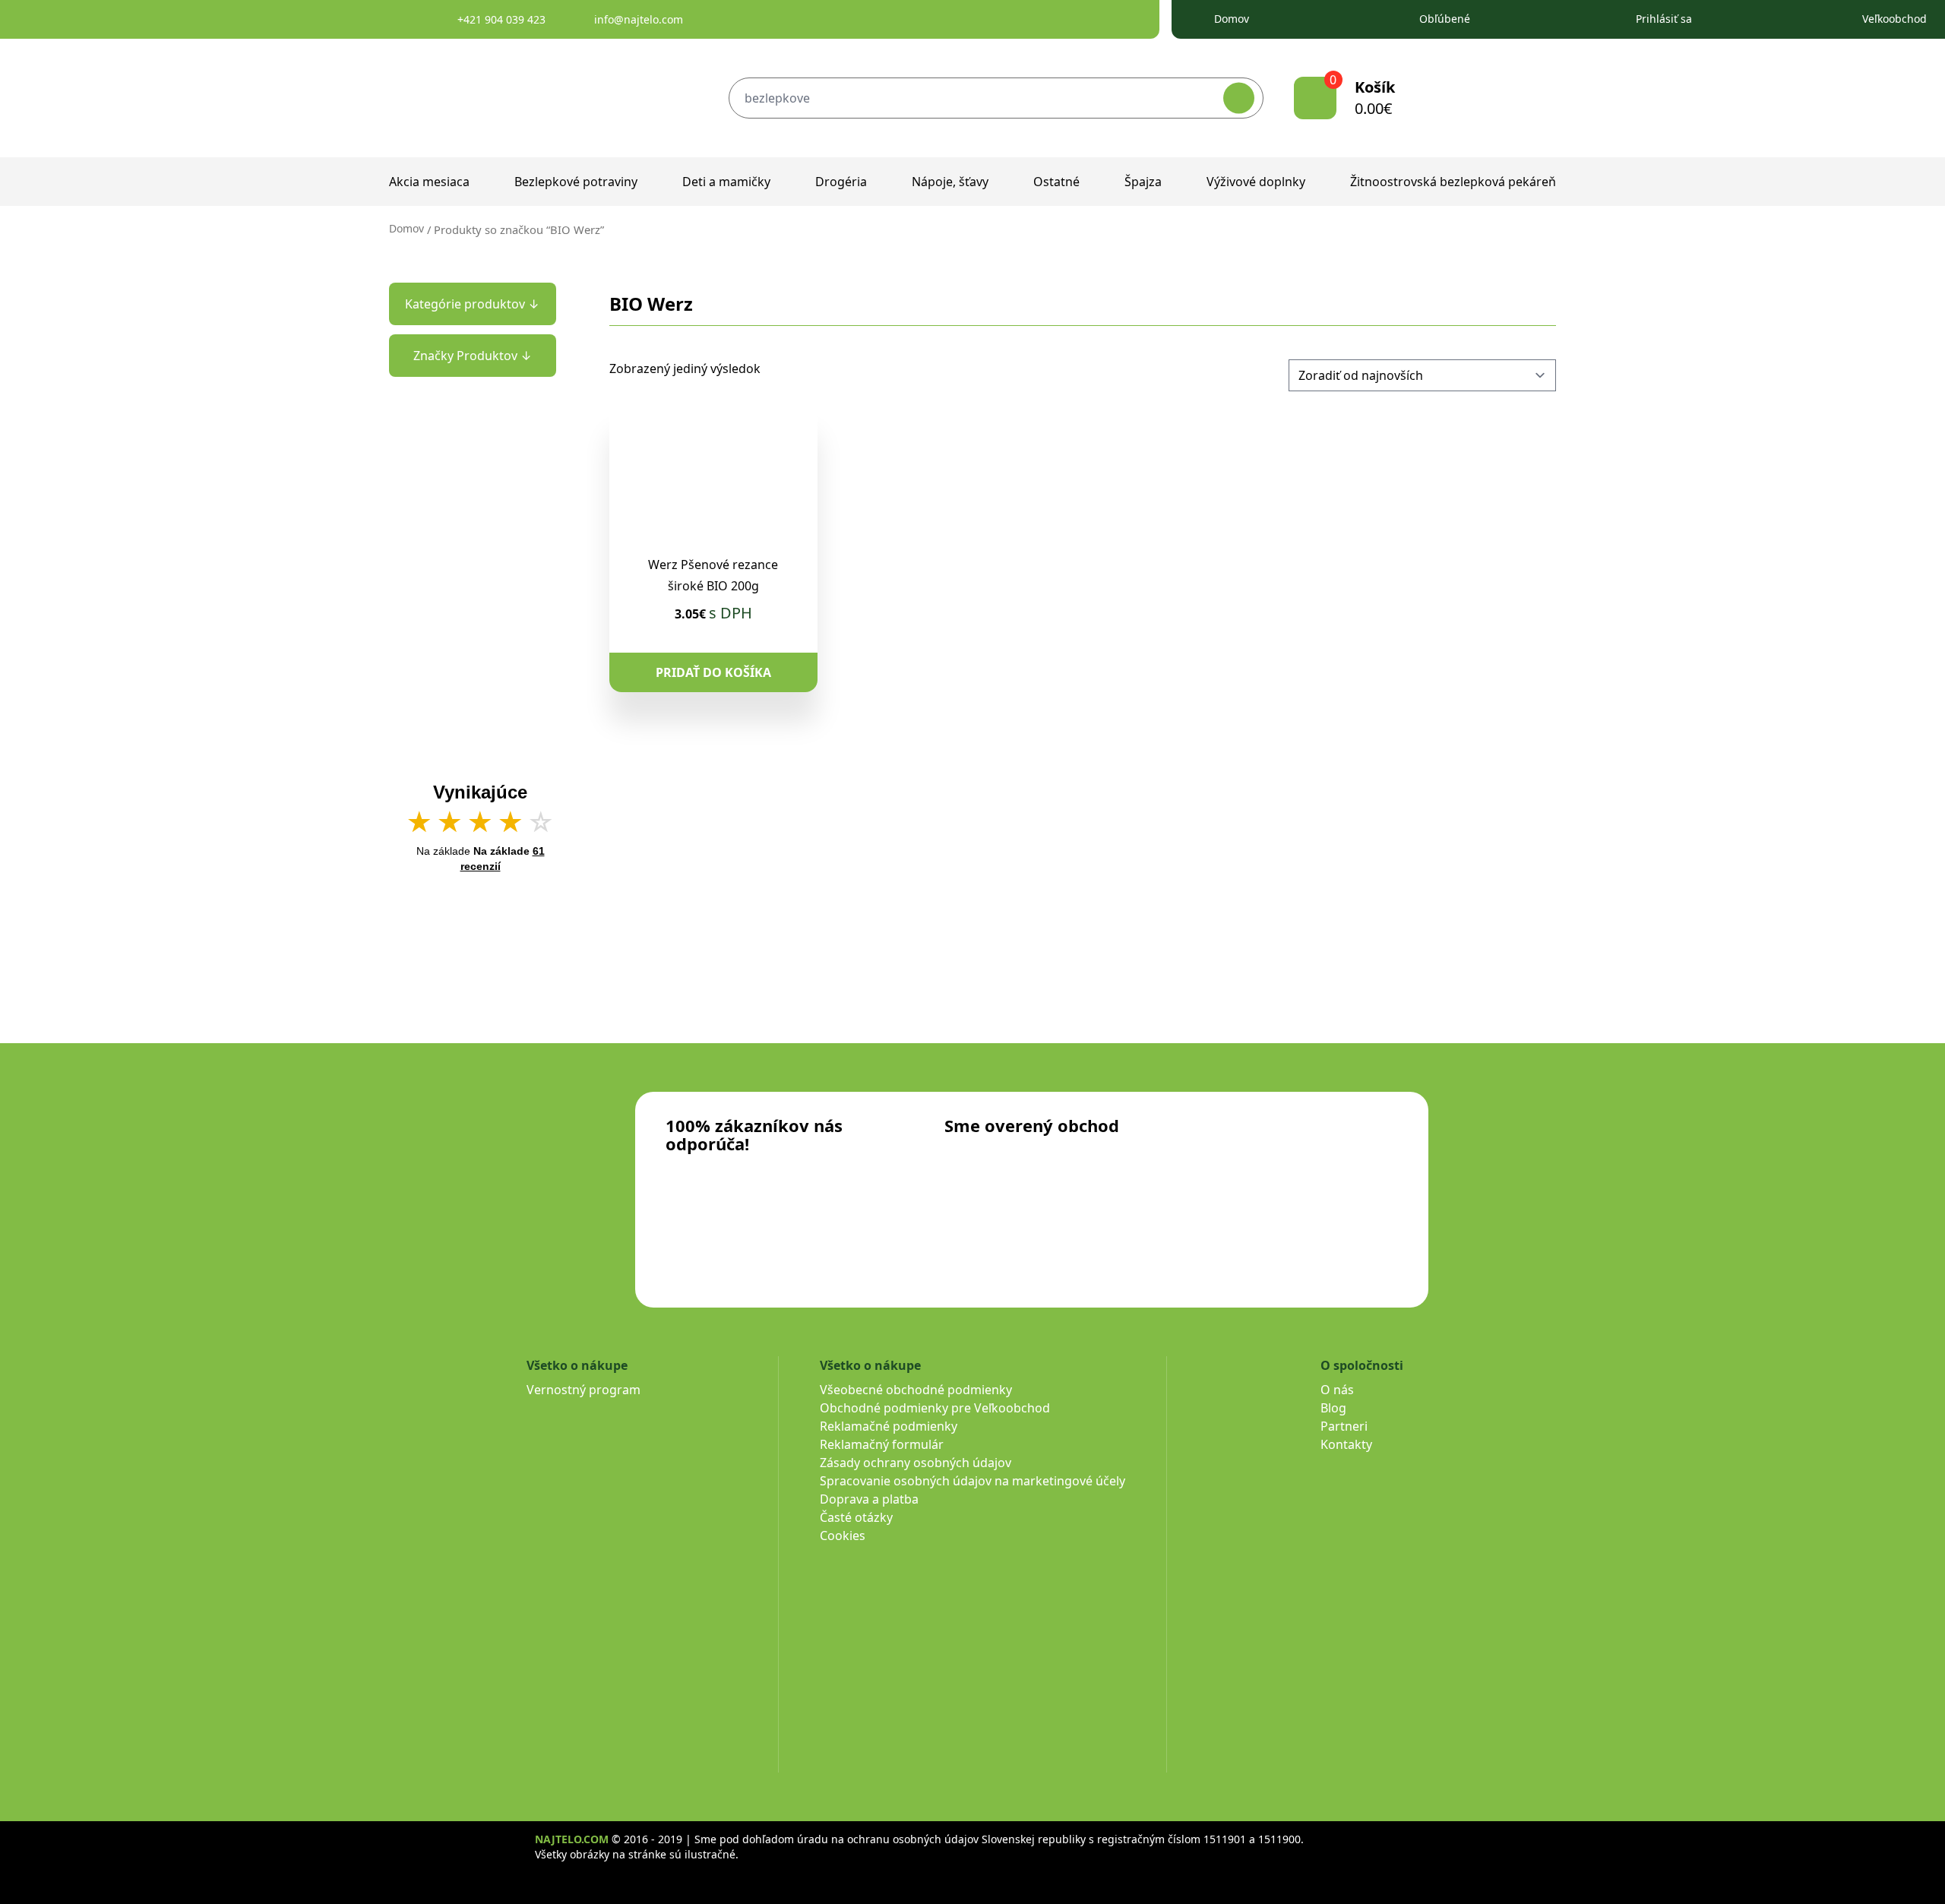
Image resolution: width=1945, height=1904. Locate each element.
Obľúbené (1445, 19)
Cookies (843, 1536)
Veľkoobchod (1894, 19)
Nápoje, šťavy (950, 182)
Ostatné (1056, 182)
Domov (1232, 19)
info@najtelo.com (639, 19)
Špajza (1143, 182)
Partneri (1344, 1426)
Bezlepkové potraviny (576, 182)
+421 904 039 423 (501, 19)
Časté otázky (856, 1517)
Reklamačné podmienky (889, 1426)
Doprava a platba (869, 1499)
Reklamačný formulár (882, 1444)
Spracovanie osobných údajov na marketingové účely (972, 1481)
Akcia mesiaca (429, 182)
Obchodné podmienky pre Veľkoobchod (935, 1408)
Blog (1333, 1408)
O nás (1337, 1390)
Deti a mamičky (726, 182)
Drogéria (841, 182)
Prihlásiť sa (1664, 19)
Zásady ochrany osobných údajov (916, 1463)
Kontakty (1346, 1444)
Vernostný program (583, 1390)
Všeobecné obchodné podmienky (916, 1390)
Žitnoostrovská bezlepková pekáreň (1453, 182)
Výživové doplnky (1256, 182)
